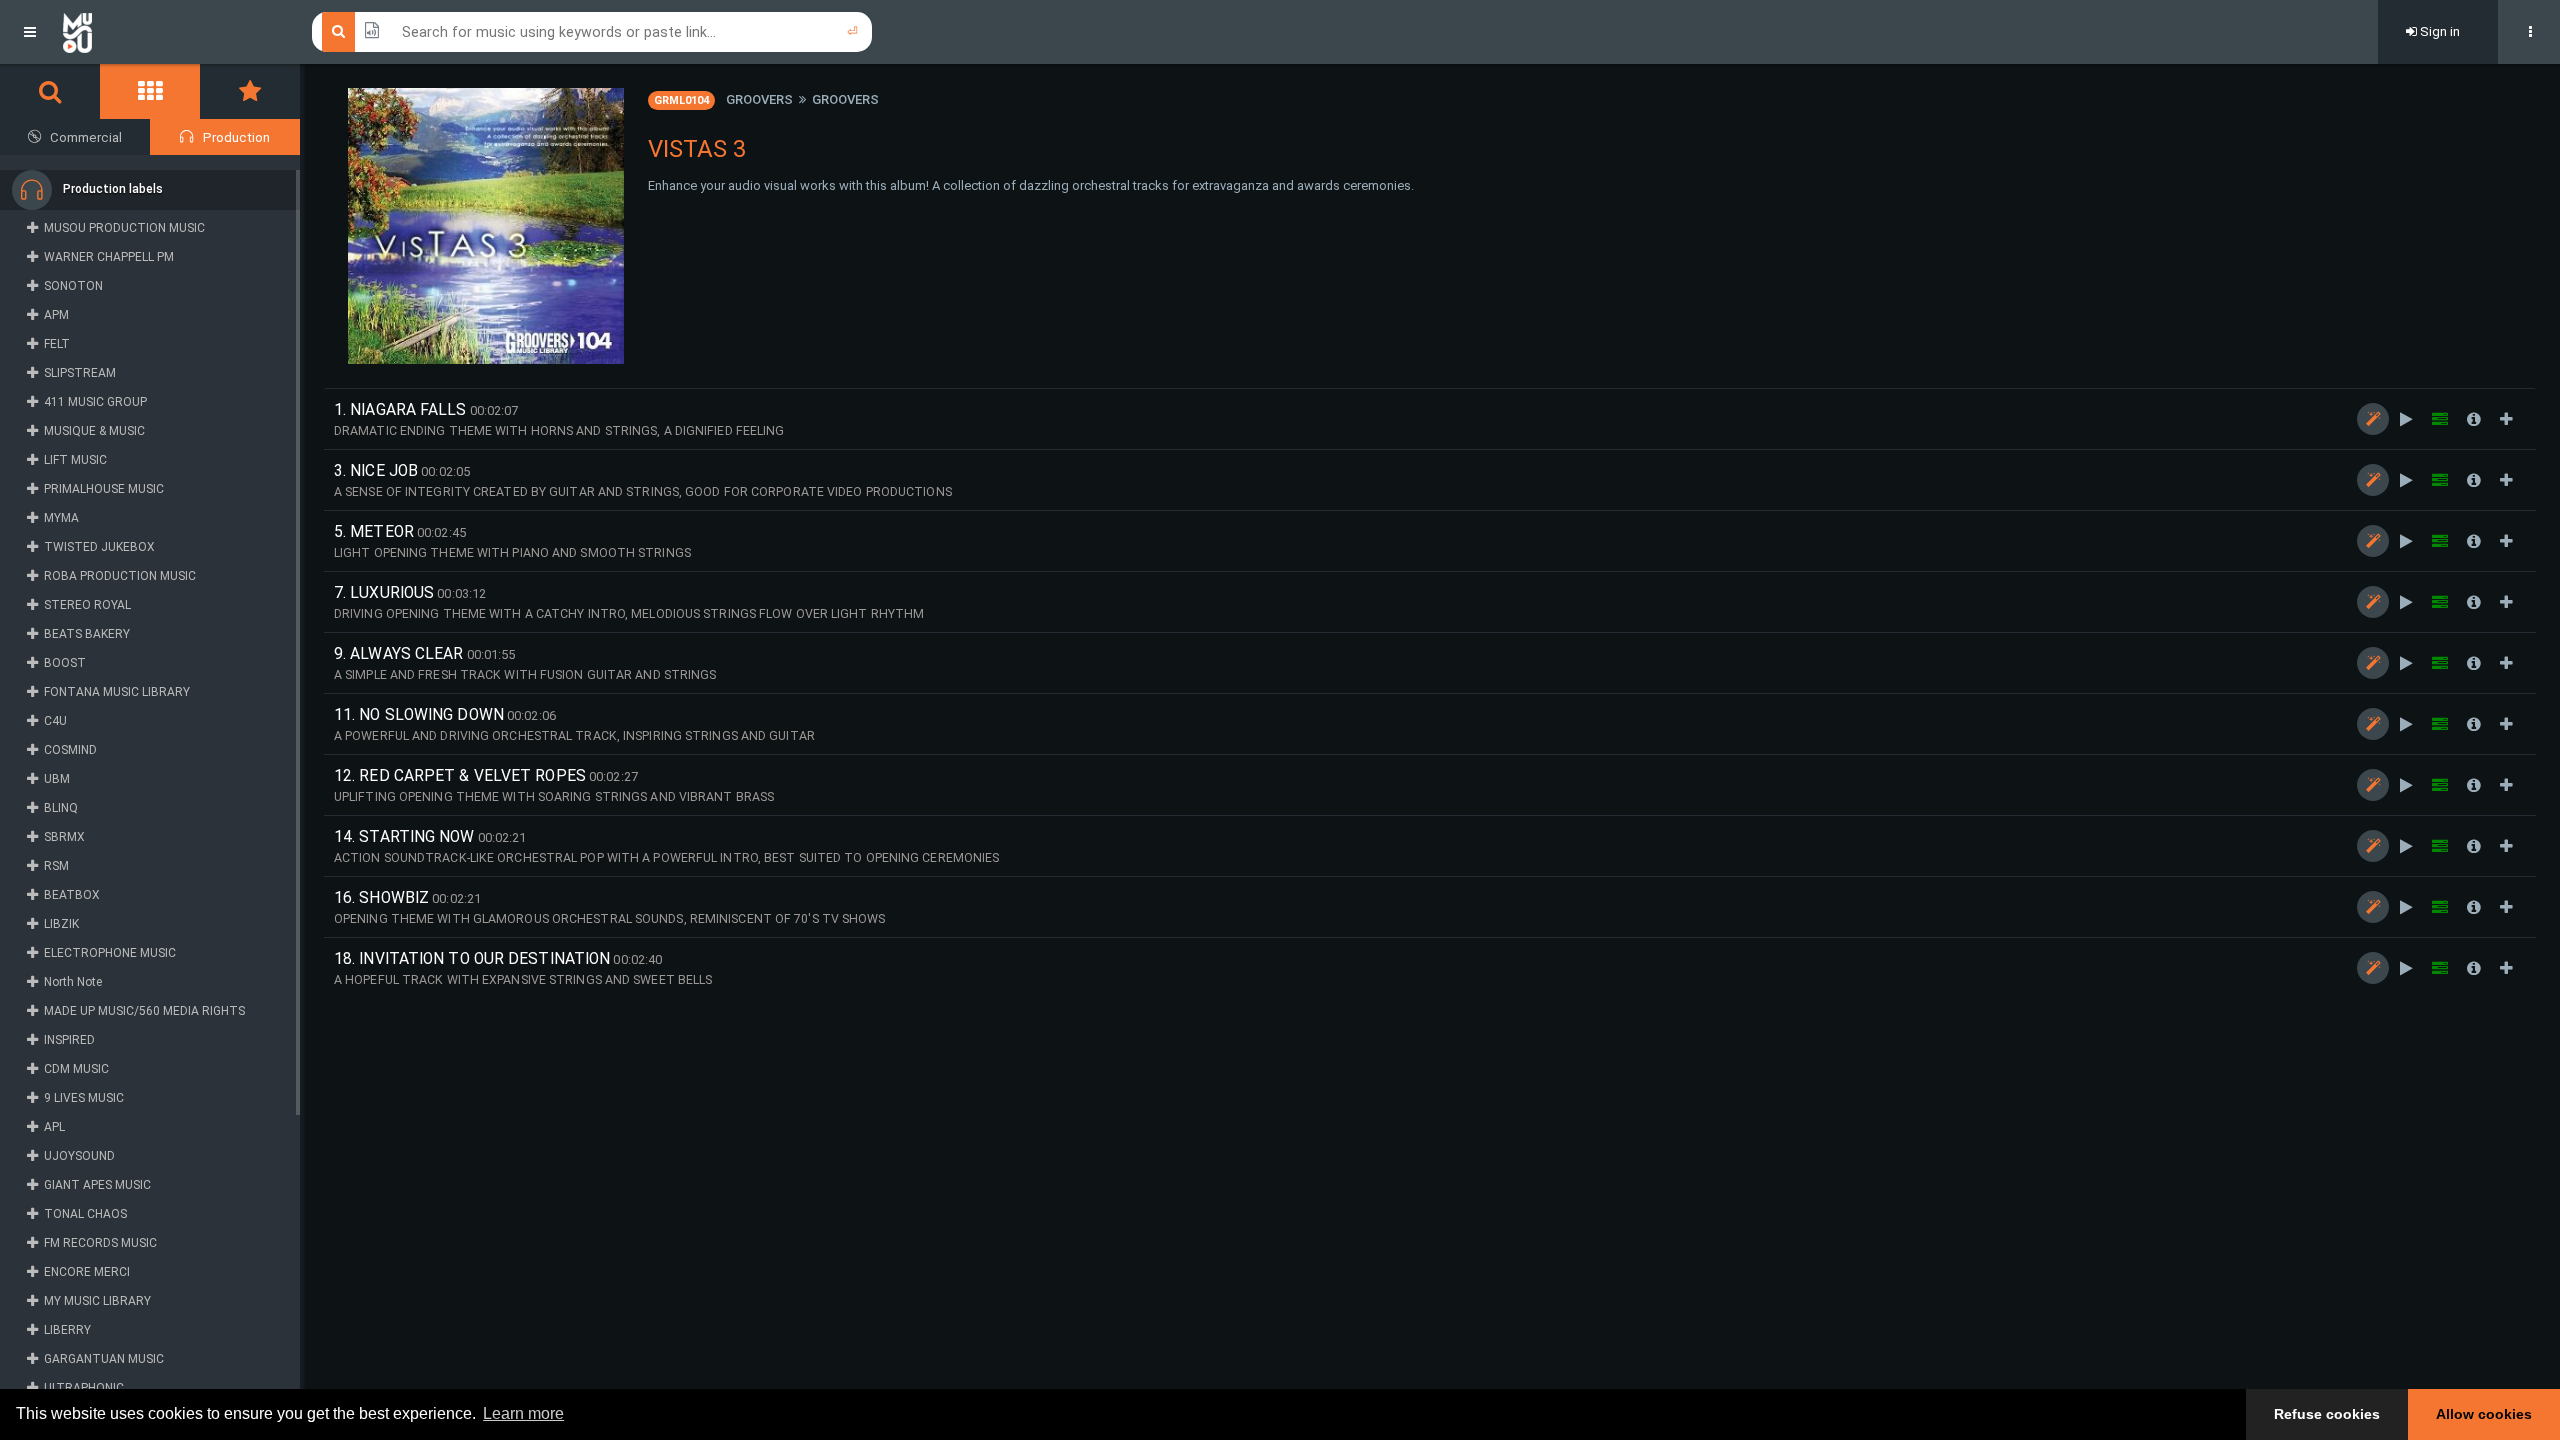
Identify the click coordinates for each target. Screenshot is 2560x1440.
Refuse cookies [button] (2327, 1414)
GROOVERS (759, 99)
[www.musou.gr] (77, 32)
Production (236, 137)
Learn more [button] (523, 1413)
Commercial (86, 137)
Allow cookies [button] (2484, 1414)
